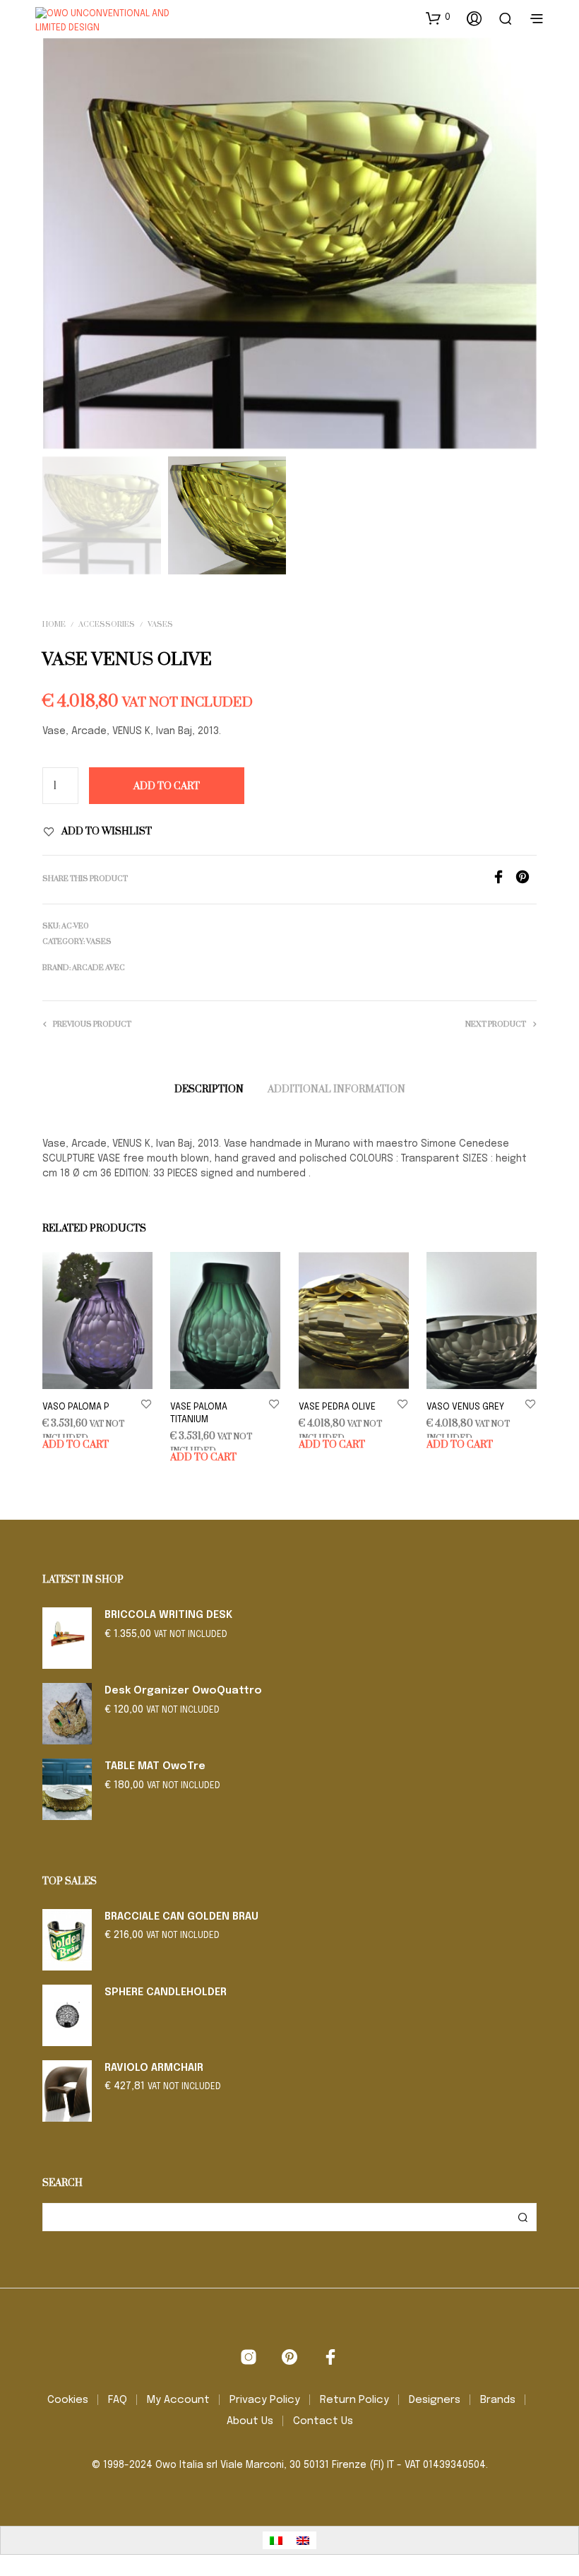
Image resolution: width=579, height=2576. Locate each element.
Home (54, 625)
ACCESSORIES (107, 625)
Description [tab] (209, 1089)
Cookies (68, 2400)
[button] (438, 18)
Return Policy (354, 2400)
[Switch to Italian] (276, 2540)
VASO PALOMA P (76, 1407)
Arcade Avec (99, 968)
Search (523, 2217)
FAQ (118, 2400)
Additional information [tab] (336, 1089)
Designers (435, 2400)
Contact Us (323, 2421)
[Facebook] (503, 881)
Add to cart (76, 1445)
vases (160, 625)
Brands (498, 2400)
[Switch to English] (303, 2540)
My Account (178, 2400)
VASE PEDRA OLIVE (337, 1407)
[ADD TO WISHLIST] (146, 1404)
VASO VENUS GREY (465, 1407)
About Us (250, 2421)
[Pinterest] (526, 881)
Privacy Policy (265, 2400)
